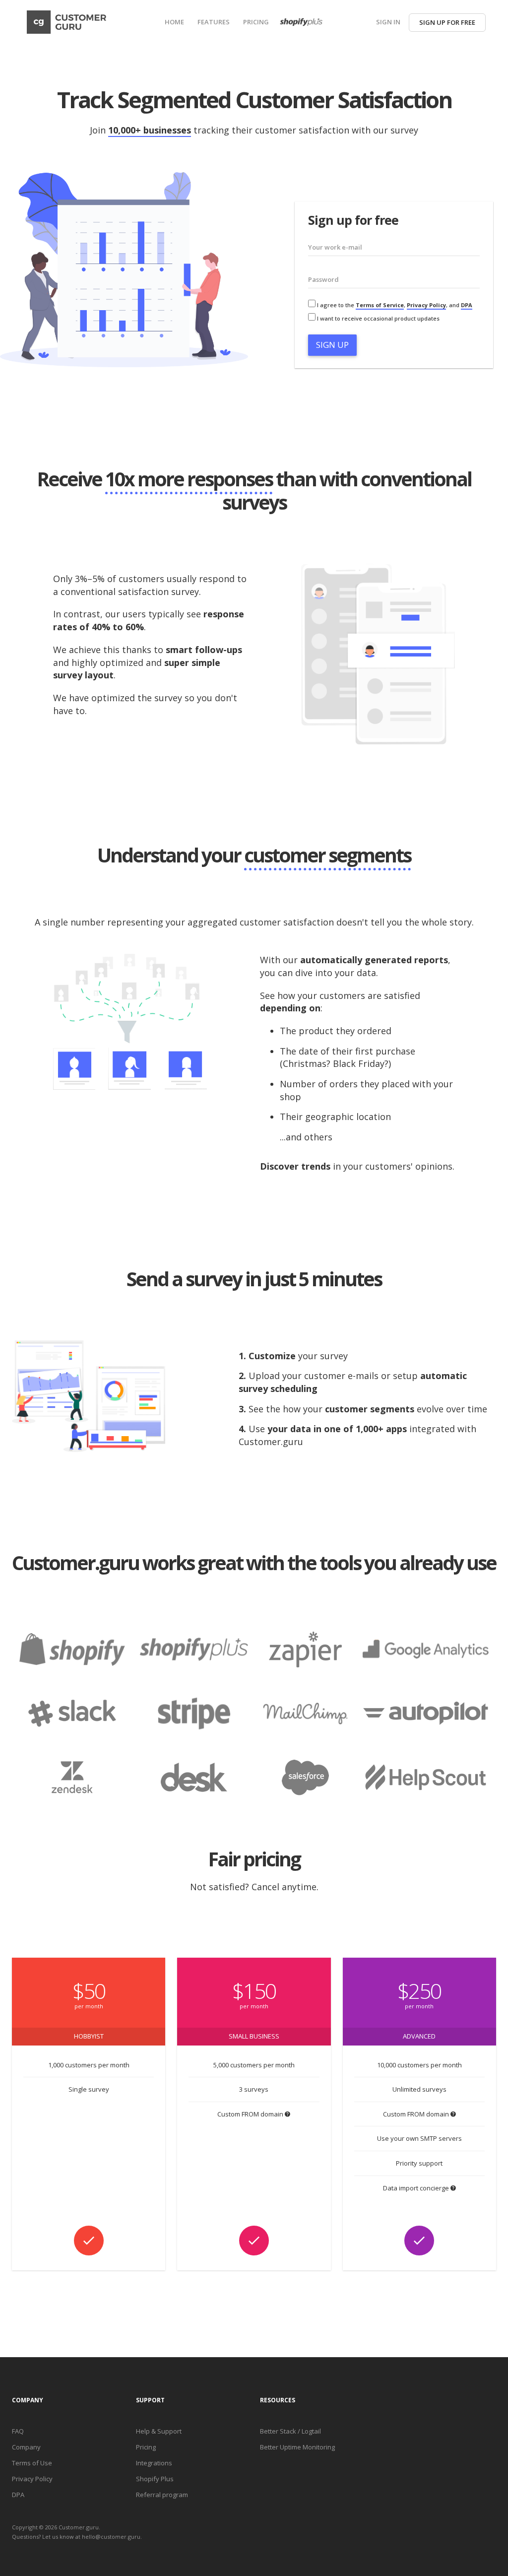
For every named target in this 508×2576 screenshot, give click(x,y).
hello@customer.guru (111, 2537)
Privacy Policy (426, 305)
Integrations (154, 2463)
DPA (467, 305)
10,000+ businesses (150, 130)
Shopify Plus (155, 2479)
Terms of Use (32, 2463)
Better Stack (278, 2431)
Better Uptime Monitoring (297, 2447)
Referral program (162, 2495)
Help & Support (159, 2431)
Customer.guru (79, 2527)
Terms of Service (380, 305)
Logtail (311, 2431)
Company (26, 2447)
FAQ (18, 2431)
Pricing (146, 2447)
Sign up (332, 345)
